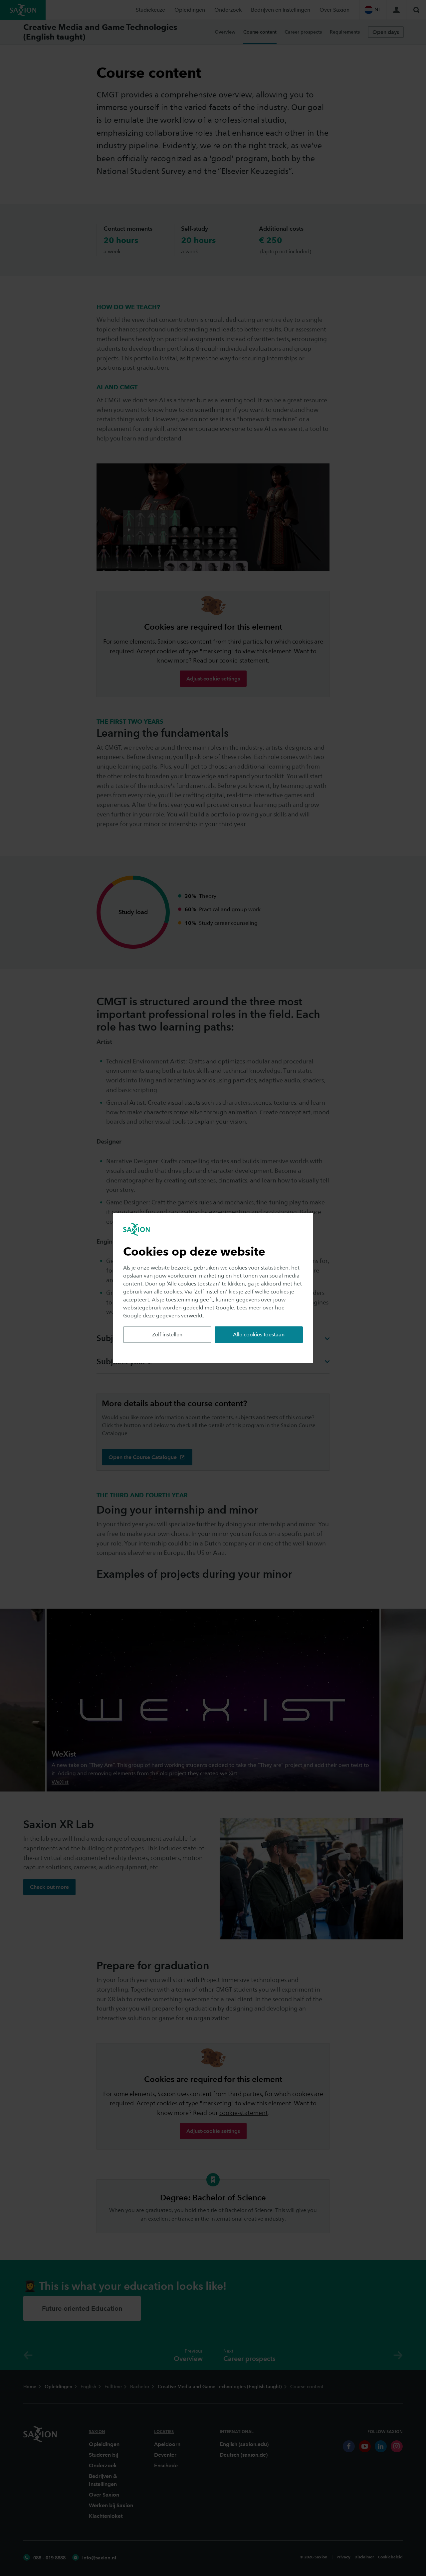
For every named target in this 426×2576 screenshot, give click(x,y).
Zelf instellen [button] (167, 1335)
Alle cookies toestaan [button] (259, 1335)
